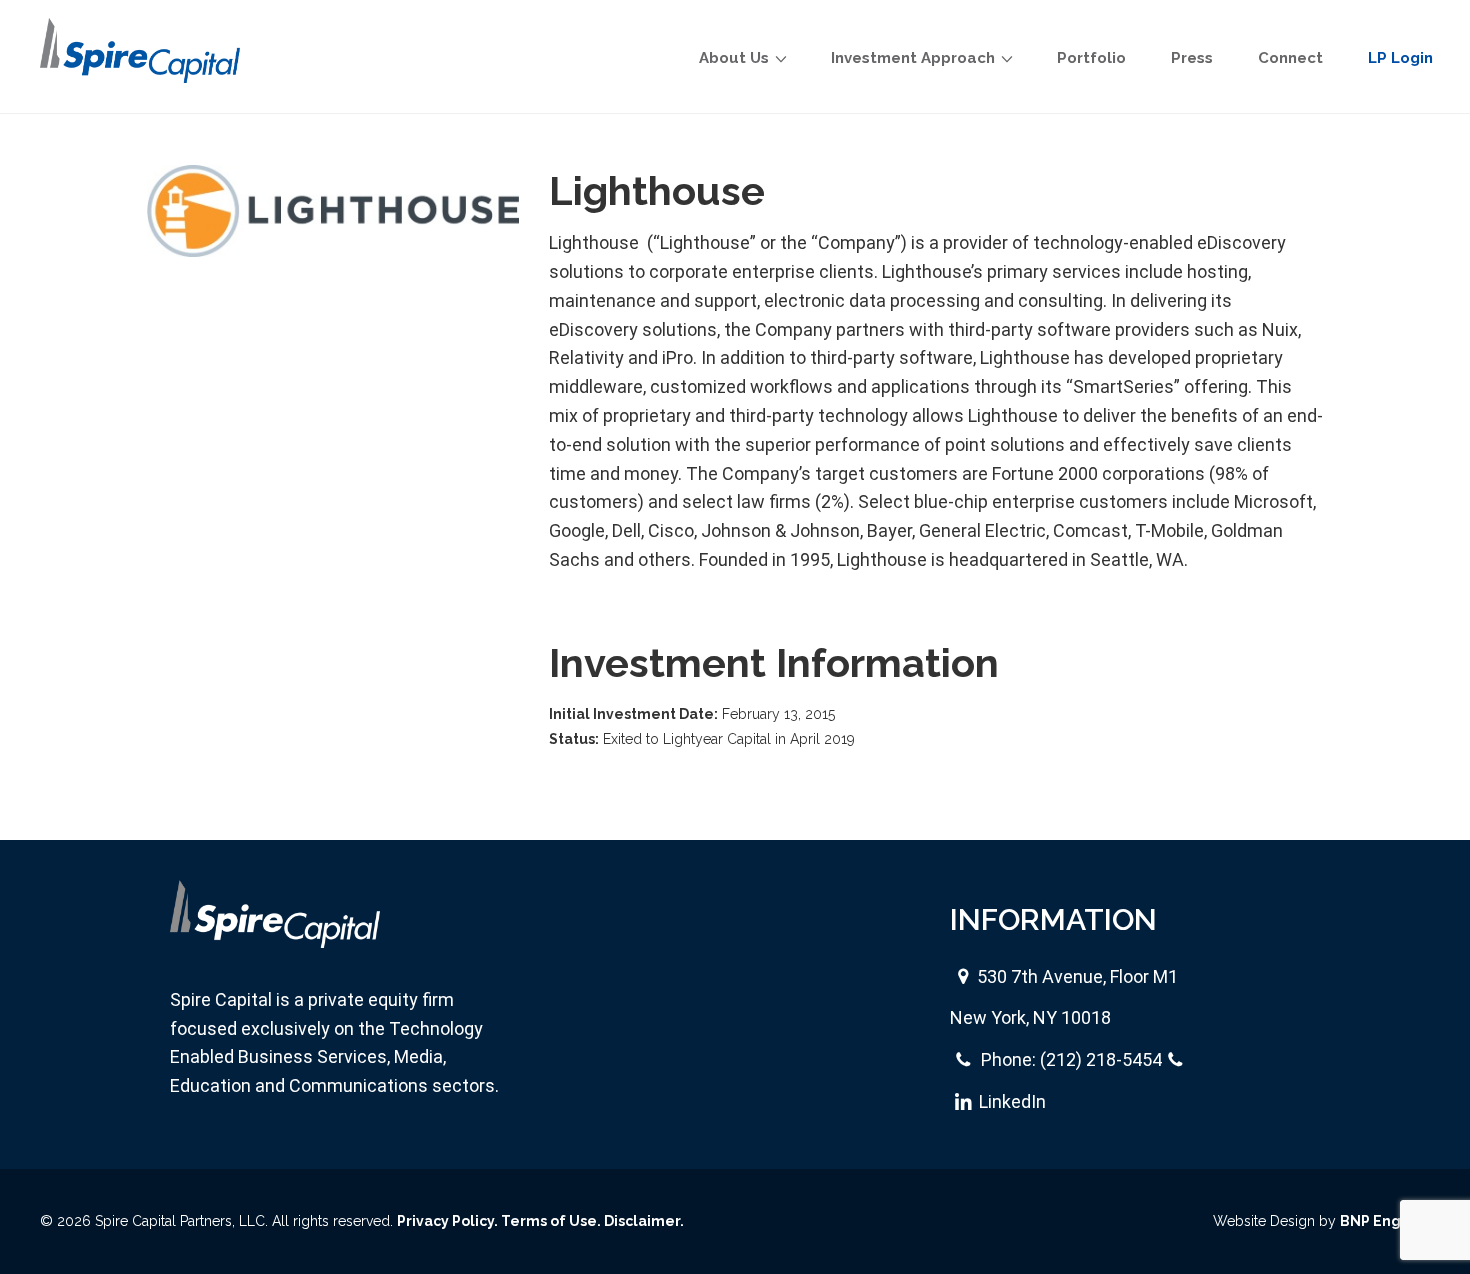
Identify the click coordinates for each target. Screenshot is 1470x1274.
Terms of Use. (551, 1221)
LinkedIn (1012, 1101)
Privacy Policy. (447, 1221)
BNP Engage (1385, 1221)
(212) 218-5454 (1101, 1059)
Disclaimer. (644, 1221)
